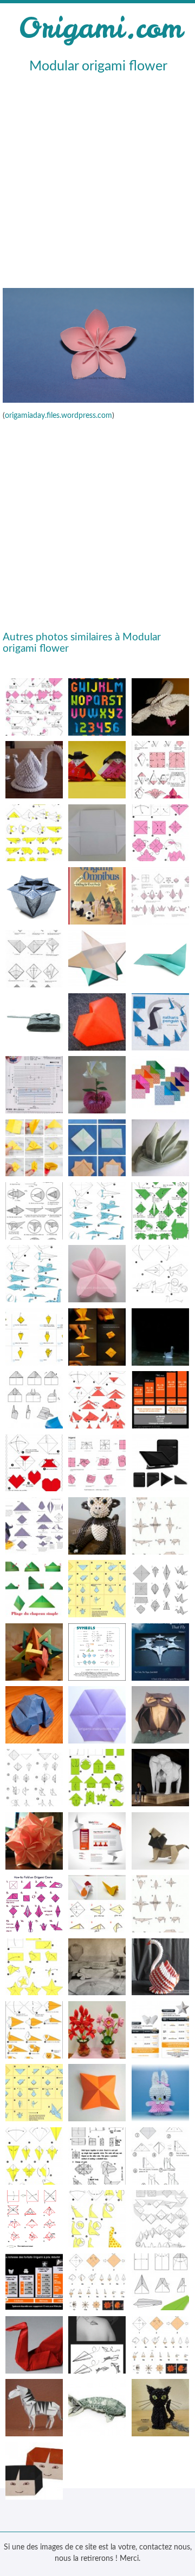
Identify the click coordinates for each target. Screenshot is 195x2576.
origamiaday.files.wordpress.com (58, 416)
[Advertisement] (97, 179)
